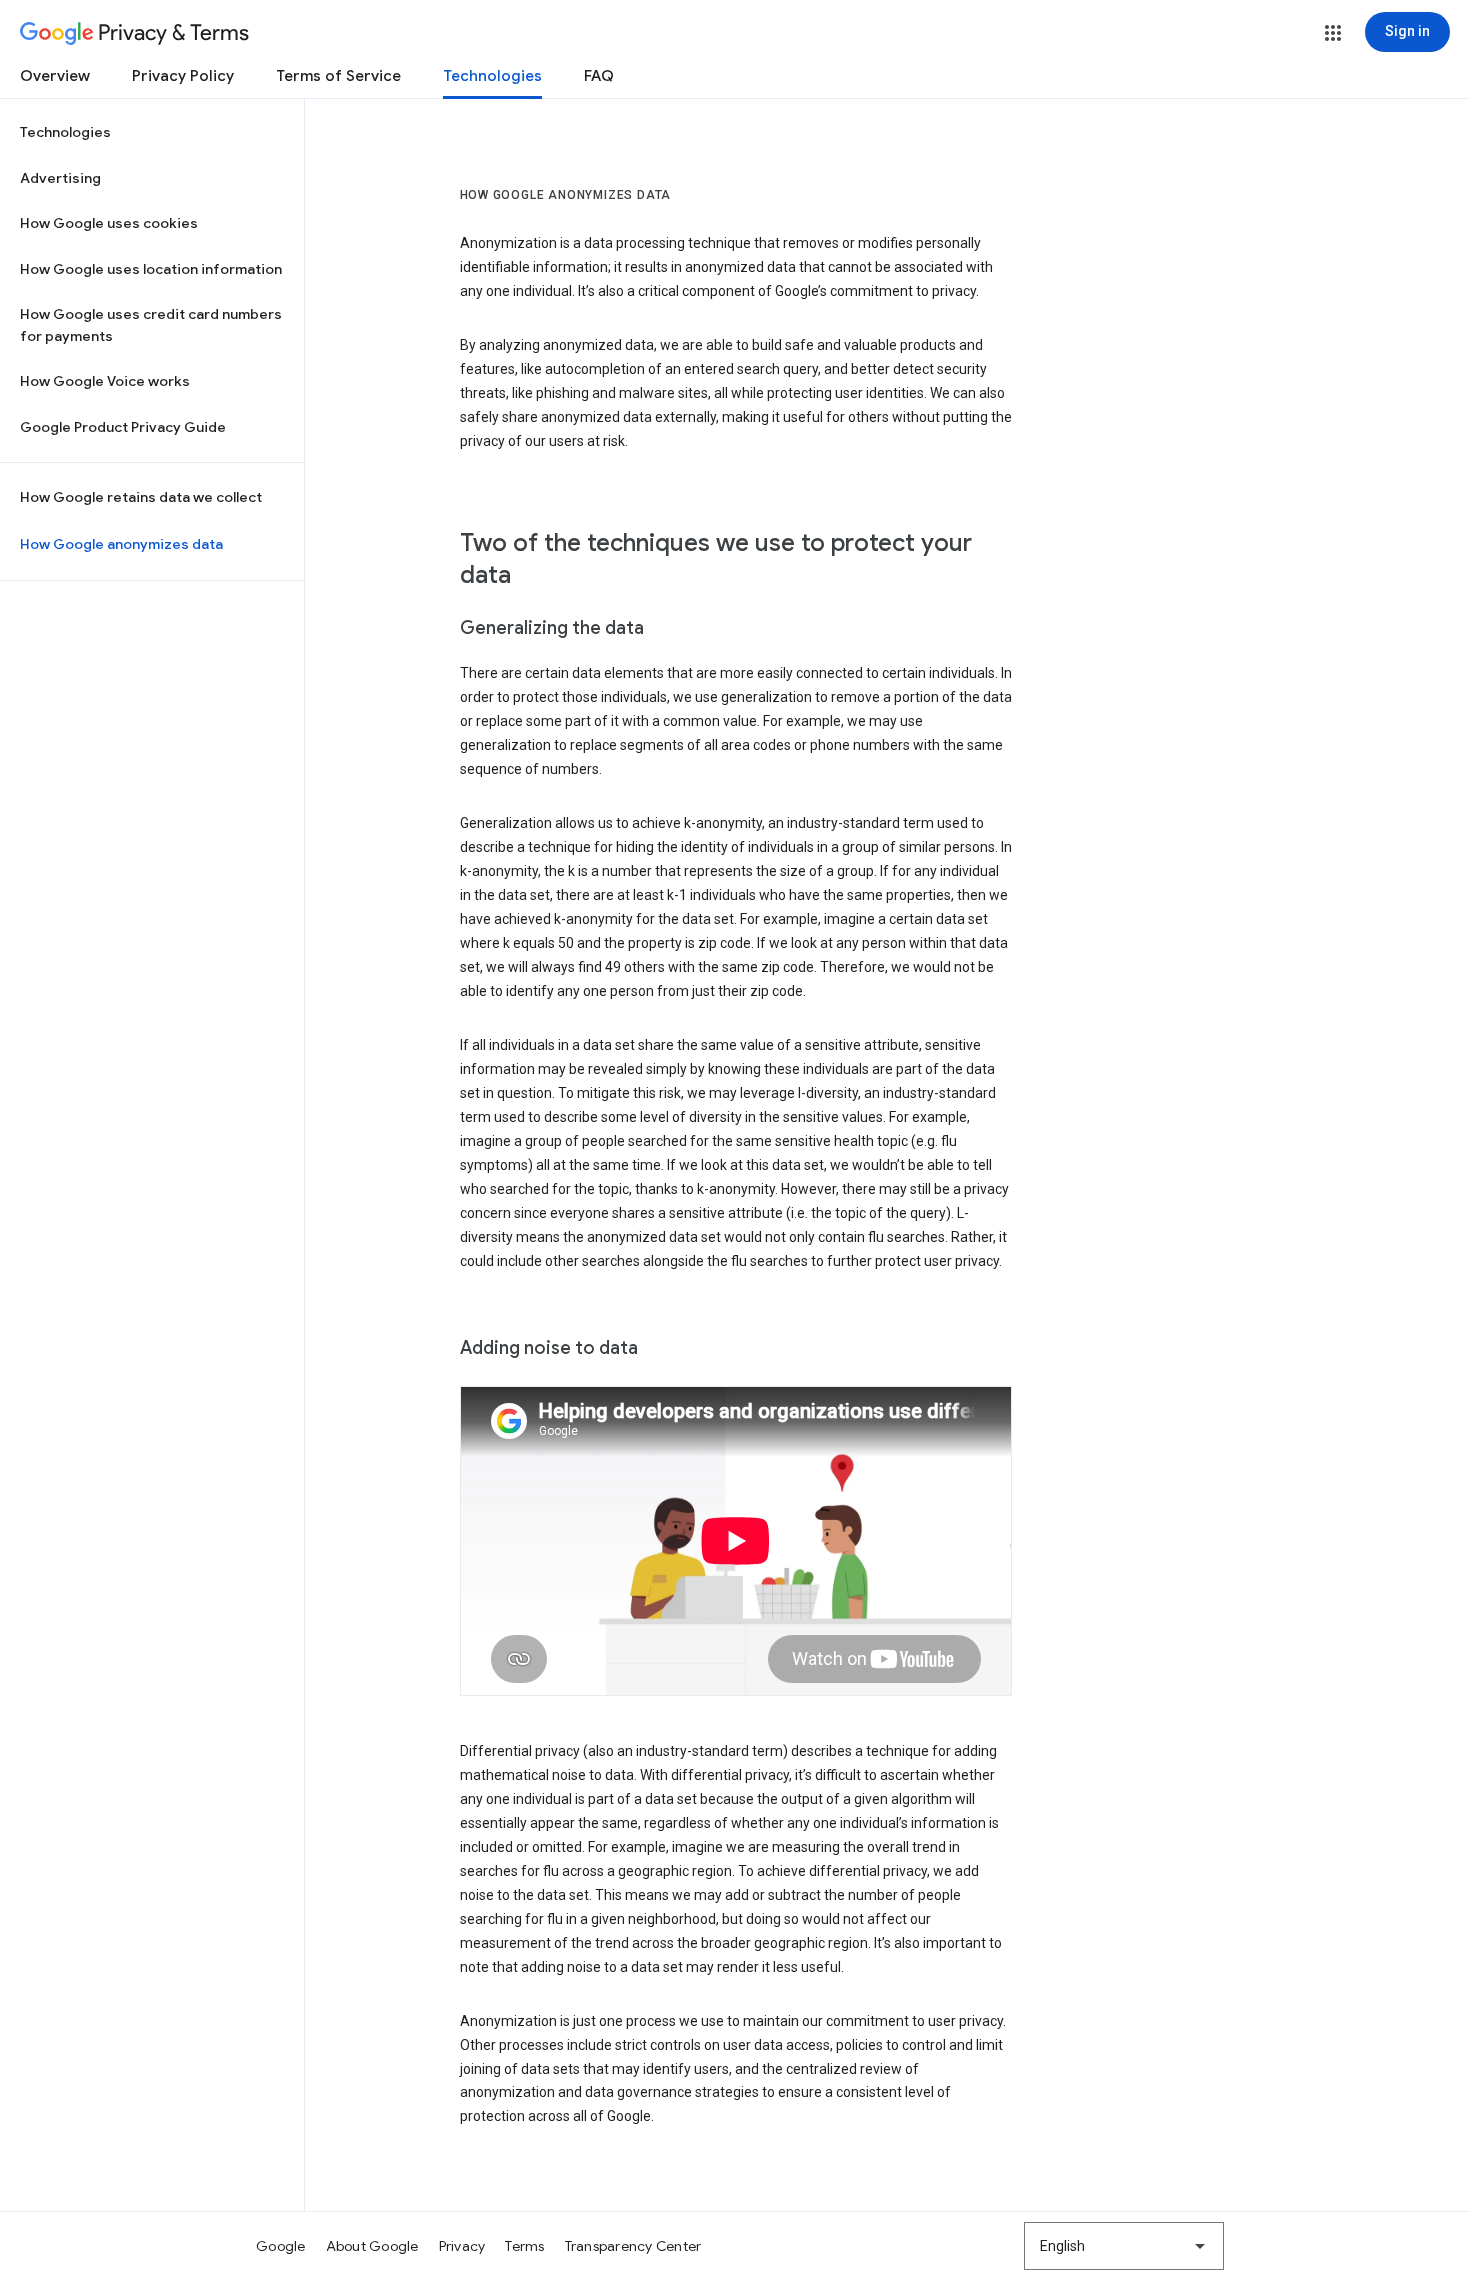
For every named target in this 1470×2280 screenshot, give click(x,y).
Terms (524, 2246)
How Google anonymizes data (121, 544)
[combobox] (1124, 2246)
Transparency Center (633, 2246)
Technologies (492, 76)
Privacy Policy (183, 76)
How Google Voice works (105, 381)
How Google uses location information (151, 269)
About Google (372, 2246)
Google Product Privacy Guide (123, 427)
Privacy (462, 2246)
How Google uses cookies (109, 223)
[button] (1333, 33)
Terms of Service (338, 76)
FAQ (599, 76)
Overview (55, 76)
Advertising (60, 178)
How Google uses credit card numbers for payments (151, 325)
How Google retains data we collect (141, 497)
